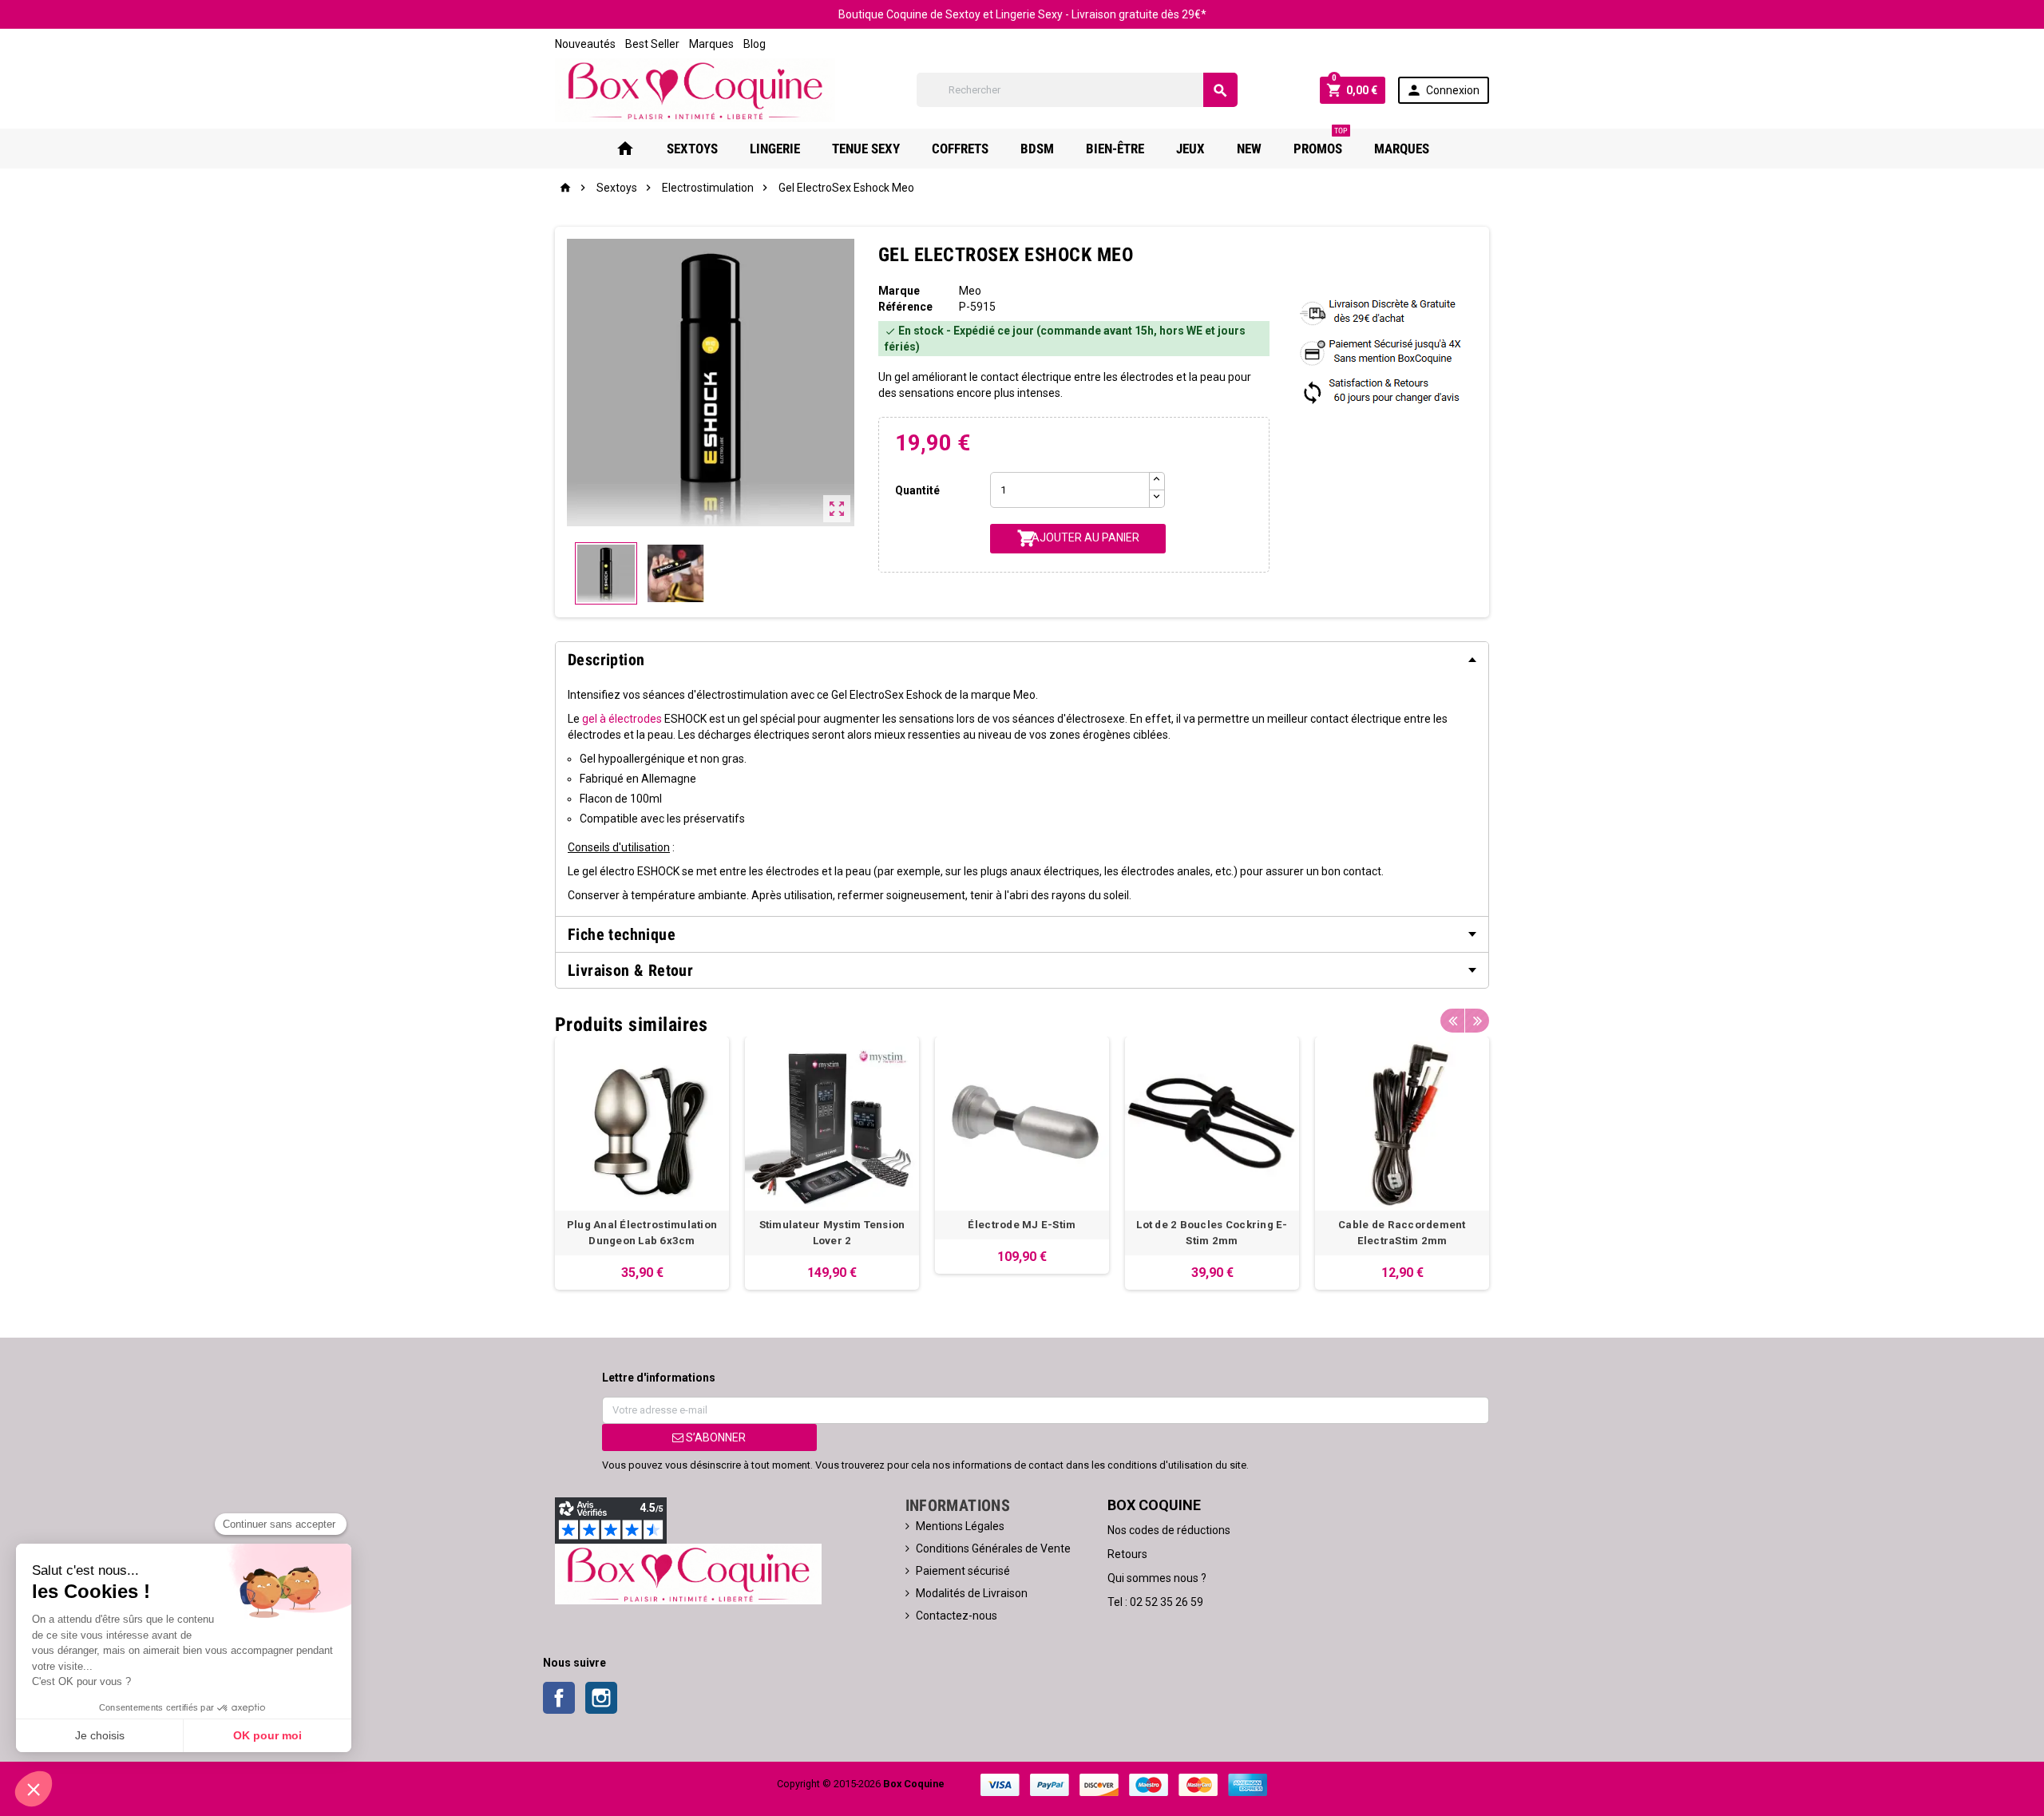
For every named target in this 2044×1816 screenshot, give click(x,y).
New (1249, 149)
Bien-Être (1115, 149)
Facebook (559, 1698)
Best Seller (652, 44)
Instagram (601, 1698)
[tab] (1022, 660)
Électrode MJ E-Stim (1022, 1225)
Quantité (917, 490)
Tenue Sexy (866, 149)
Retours (1127, 1554)
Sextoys (692, 149)
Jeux (1190, 149)
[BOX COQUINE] (695, 89)
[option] (642, 1163)
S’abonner (715, 1437)
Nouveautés (585, 44)
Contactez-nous (957, 1616)
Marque (899, 291)
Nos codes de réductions (1169, 1530)
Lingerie (775, 149)
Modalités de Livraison (972, 1593)
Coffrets (960, 149)
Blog (755, 44)
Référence (905, 307)
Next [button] (1477, 1021)
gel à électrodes (622, 719)
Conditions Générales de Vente (993, 1548)
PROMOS (1321, 143)
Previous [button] (1452, 1021)
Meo (970, 291)
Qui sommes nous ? (1157, 1578)
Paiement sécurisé (963, 1571)
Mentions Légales (960, 1526)
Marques (711, 44)
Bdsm (1037, 149)
